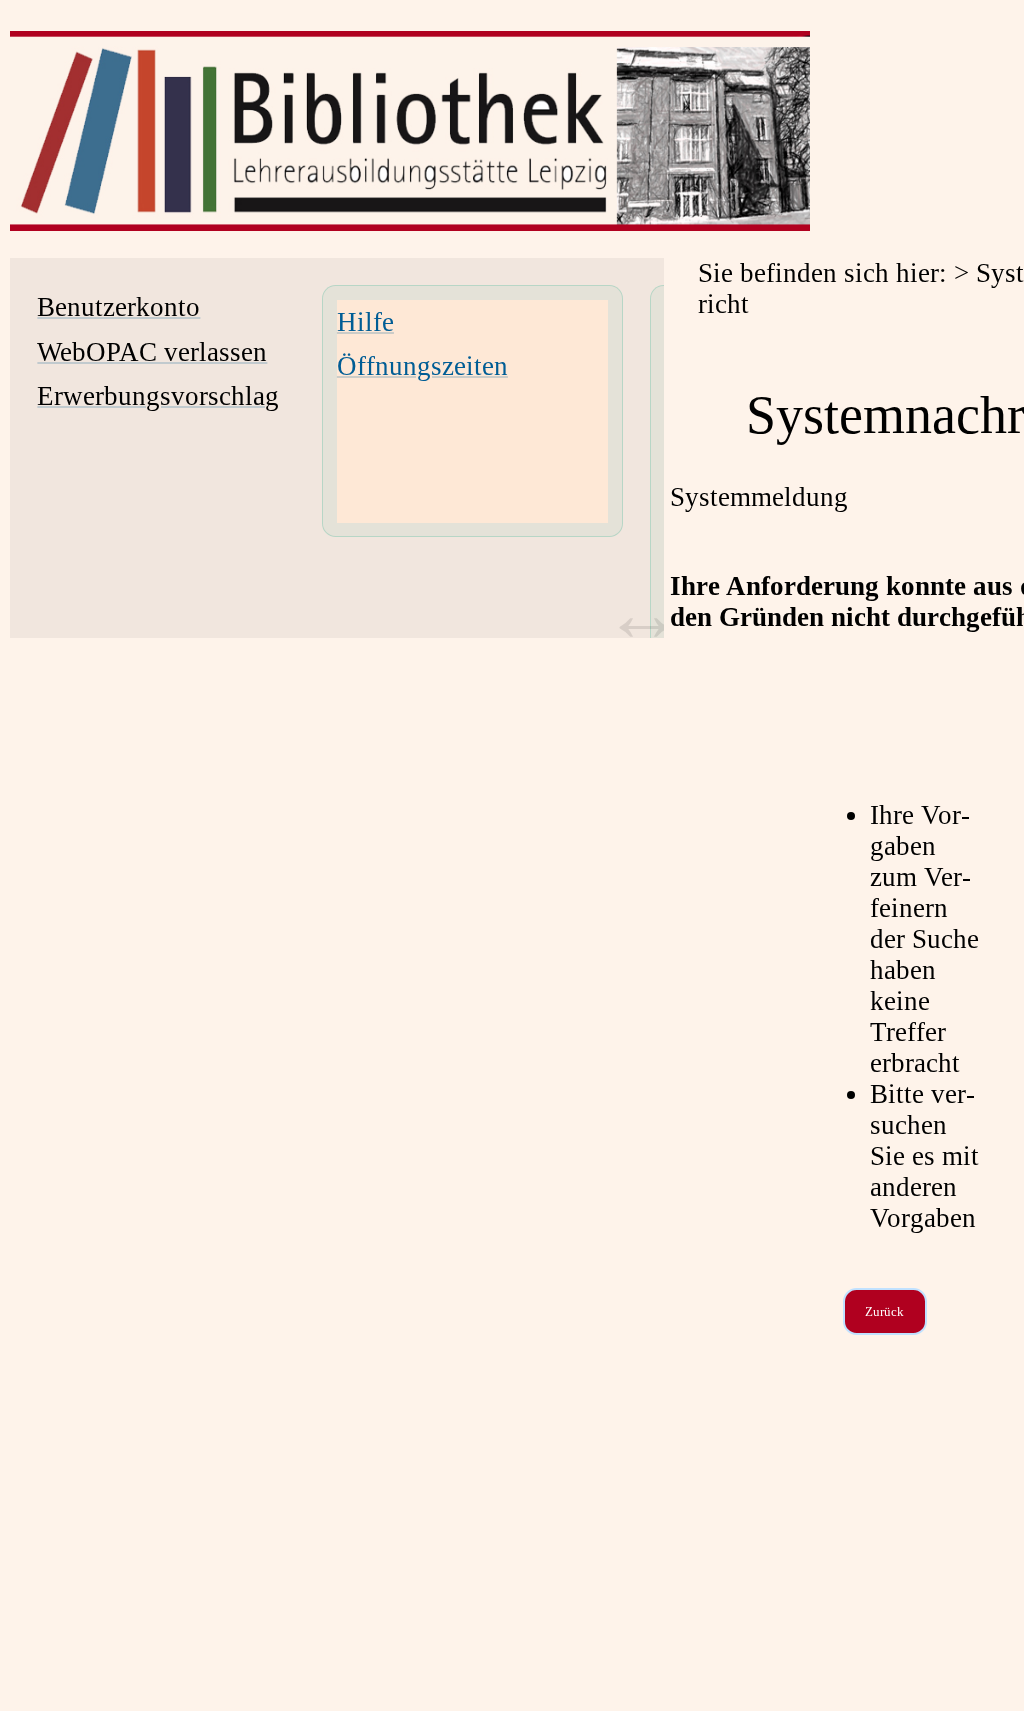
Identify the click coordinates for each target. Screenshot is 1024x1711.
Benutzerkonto (118, 307)
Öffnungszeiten (422, 366)
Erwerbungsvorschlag (158, 396)
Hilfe (365, 322)
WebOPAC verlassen (152, 352)
